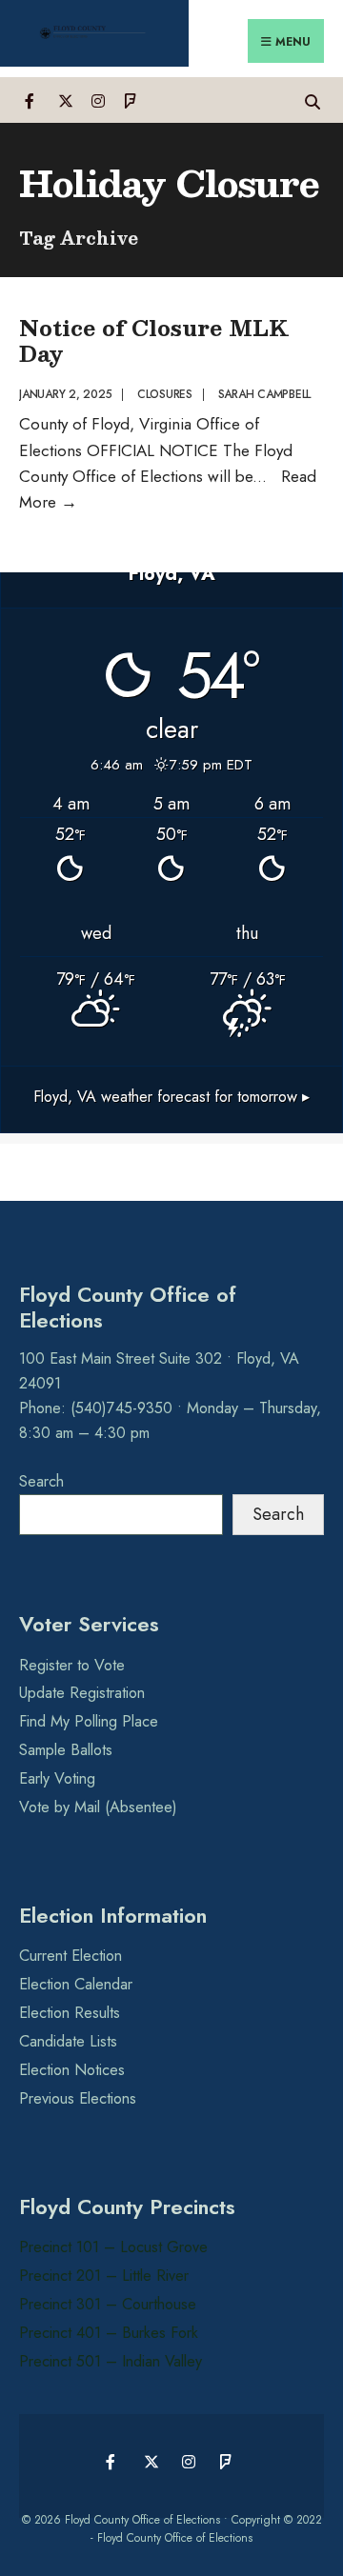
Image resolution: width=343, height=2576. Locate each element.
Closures (165, 394)
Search (41, 1481)
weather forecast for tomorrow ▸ (171, 1097)
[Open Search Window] (312, 100)
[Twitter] (64, 100)
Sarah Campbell (265, 394)
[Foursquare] (131, 100)
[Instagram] (98, 100)
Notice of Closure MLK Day (154, 339)
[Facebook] (31, 100)
